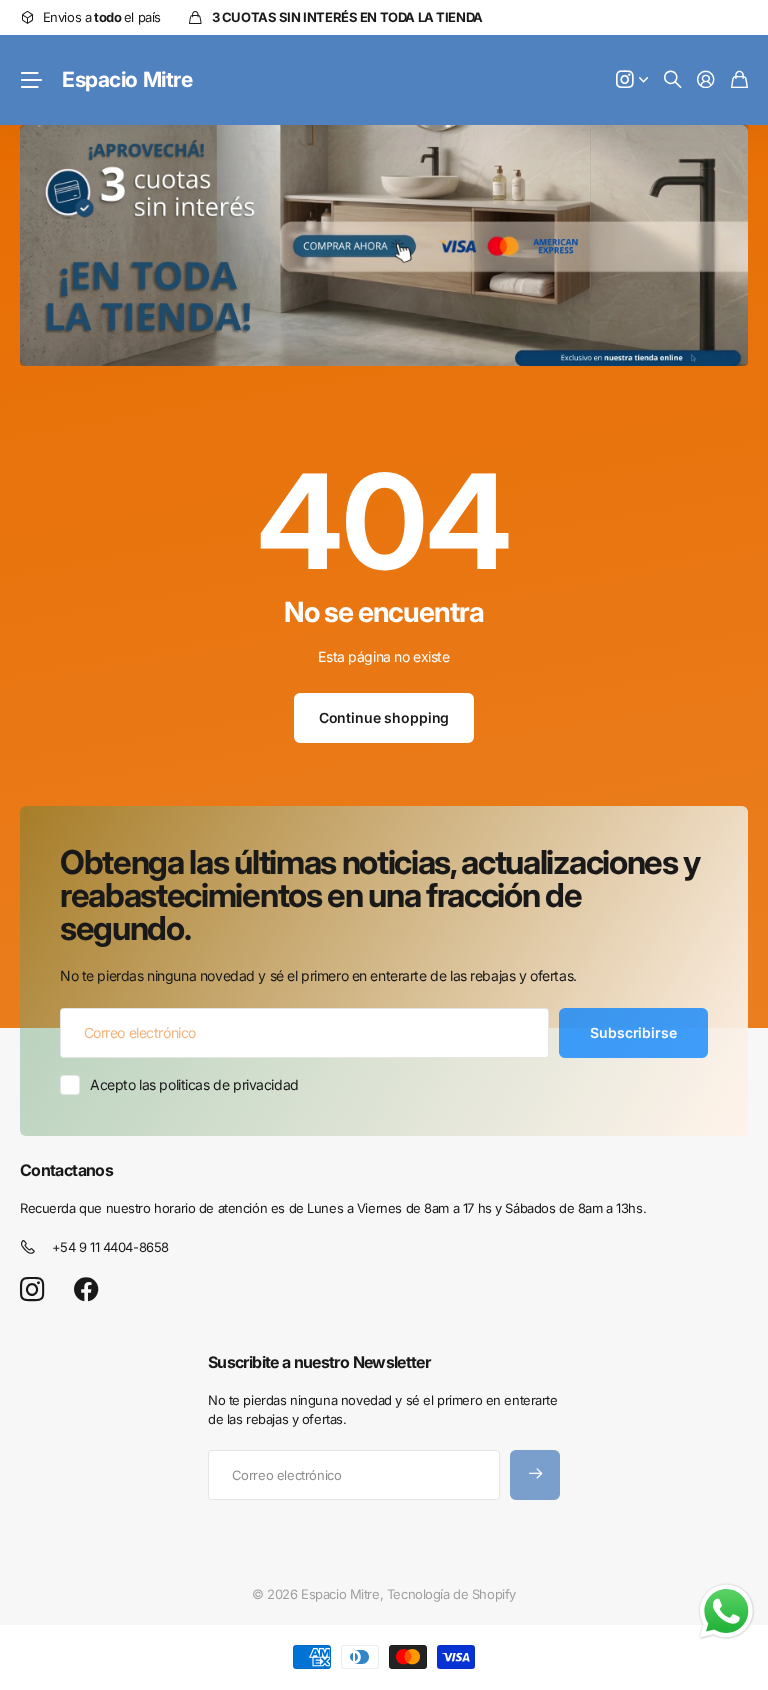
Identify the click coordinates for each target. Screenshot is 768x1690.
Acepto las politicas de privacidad (194, 1084)
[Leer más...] (632, 80)
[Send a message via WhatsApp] (726, 1611)
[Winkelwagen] (739, 80)
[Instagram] (32, 1290)
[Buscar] (673, 80)
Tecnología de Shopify (451, 1594)
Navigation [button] (31, 80)
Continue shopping (384, 717)
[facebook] (86, 1290)
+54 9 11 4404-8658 (110, 1247)
